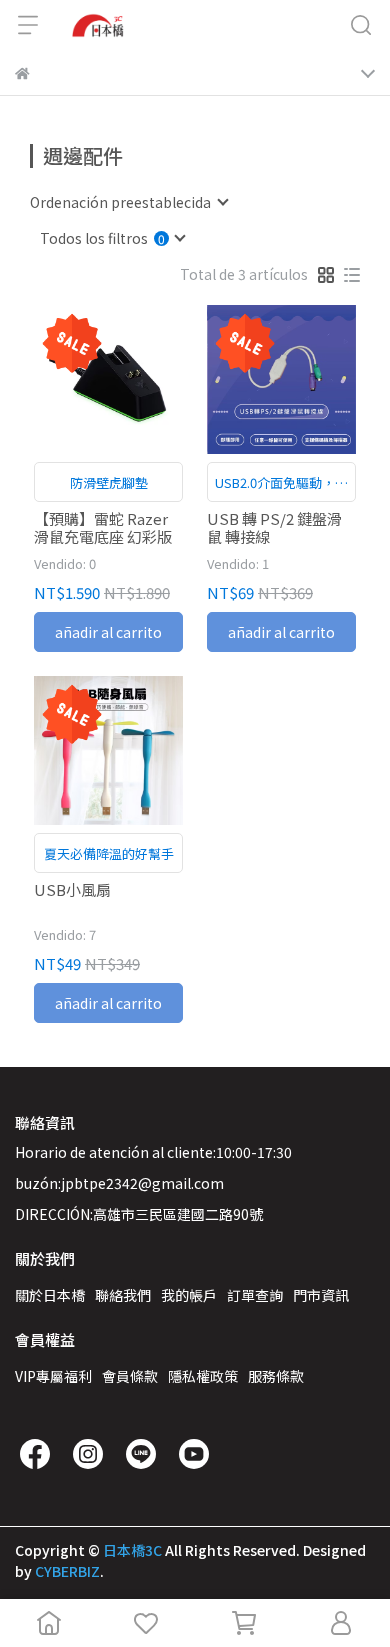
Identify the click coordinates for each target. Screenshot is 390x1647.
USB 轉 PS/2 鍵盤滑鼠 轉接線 (274, 528)
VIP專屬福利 (53, 1376)
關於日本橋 (50, 1295)
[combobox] (128, 202)
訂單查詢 (255, 1295)
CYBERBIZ (67, 1571)
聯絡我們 (123, 1295)
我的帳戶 (189, 1295)
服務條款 (276, 1376)
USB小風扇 (72, 890)
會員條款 (130, 1376)
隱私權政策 (203, 1376)
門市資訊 (321, 1295)
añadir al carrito (108, 632)
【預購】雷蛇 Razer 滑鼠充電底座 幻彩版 (103, 528)
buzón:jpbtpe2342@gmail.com (119, 1183)
